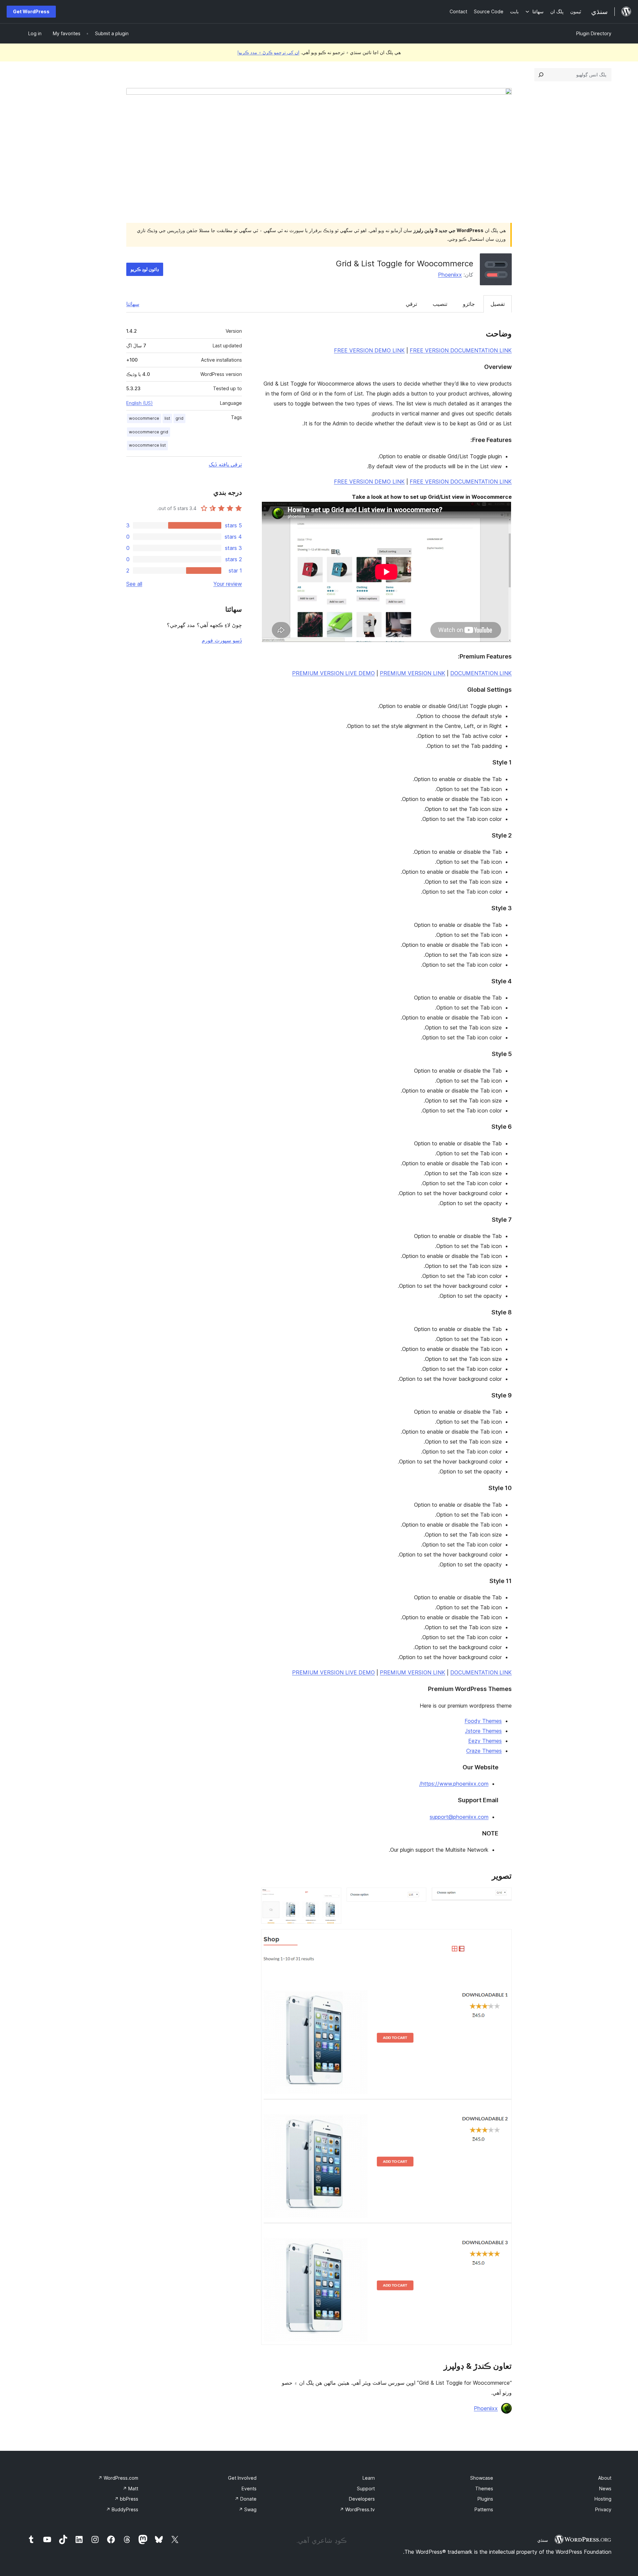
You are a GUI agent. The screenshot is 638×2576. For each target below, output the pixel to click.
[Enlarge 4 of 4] (503, 1938)
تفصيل (498, 304)
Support (366, 2488)
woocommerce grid (149, 432)
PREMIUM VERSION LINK (413, 673)
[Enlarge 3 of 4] (332, 1897)
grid (179, 418)
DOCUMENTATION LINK (481, 673)
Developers (362, 2499)
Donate (246, 2499)
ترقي (411, 304)
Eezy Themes (485, 1741)
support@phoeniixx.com (459, 1817)
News (605, 2488)
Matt (130, 2488)
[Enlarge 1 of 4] (503, 1897)
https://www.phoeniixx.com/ (454, 1784)
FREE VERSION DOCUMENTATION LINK (461, 350)
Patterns (484, 2509)
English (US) (140, 403)
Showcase (482, 2478)
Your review (228, 584)
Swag (248, 2509)
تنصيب (440, 304)
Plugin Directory (594, 33)
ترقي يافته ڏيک (225, 464)
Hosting (603, 2499)
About (605, 2478)
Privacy (603, 2509)
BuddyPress (122, 2509)
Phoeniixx (450, 275)
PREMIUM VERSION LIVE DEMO (333, 673)
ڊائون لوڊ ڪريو (145, 269)
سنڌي (543, 2540)
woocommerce (144, 418)
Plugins (485, 2499)
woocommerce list (147, 445)
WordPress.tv (357, 2509)
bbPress (126, 2499)
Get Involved (242, 2478)
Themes (484, 2488)
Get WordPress (31, 11)
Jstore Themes (483, 1731)
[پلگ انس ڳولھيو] (541, 75)
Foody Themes (483, 1721)
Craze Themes (484, 1751)
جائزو (469, 304)
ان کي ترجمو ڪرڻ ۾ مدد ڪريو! (268, 52)
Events (249, 2488)
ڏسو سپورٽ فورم (222, 640)
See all (134, 584)
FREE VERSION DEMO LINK (369, 350)
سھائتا (133, 304)
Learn (369, 2478)
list (167, 418)
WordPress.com (118, 2478)
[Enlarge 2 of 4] (417, 1897)
